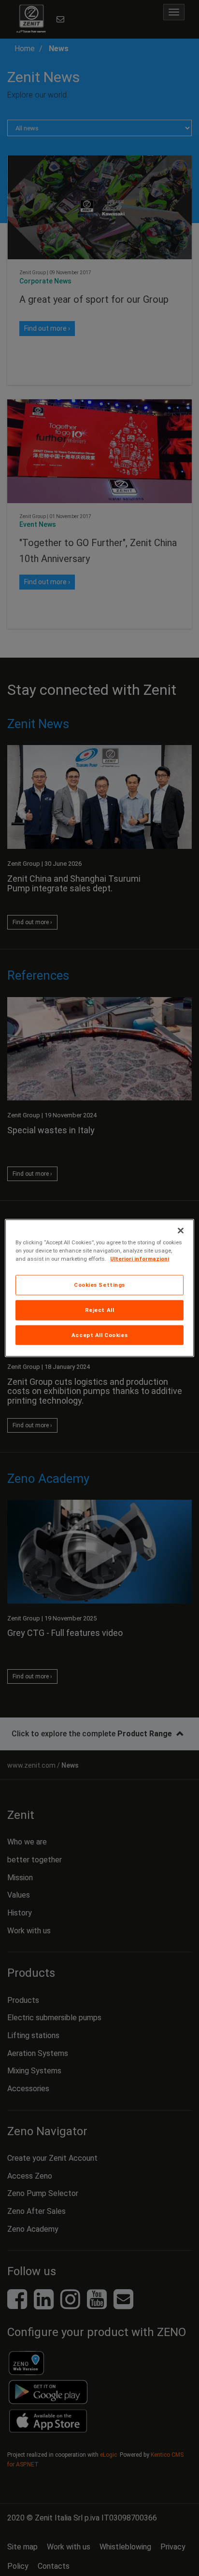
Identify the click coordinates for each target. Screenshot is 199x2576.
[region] (99, 1288)
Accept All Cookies (99, 1335)
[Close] (181, 1230)
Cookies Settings (99, 1284)
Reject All (100, 1309)
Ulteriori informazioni (140, 1258)
